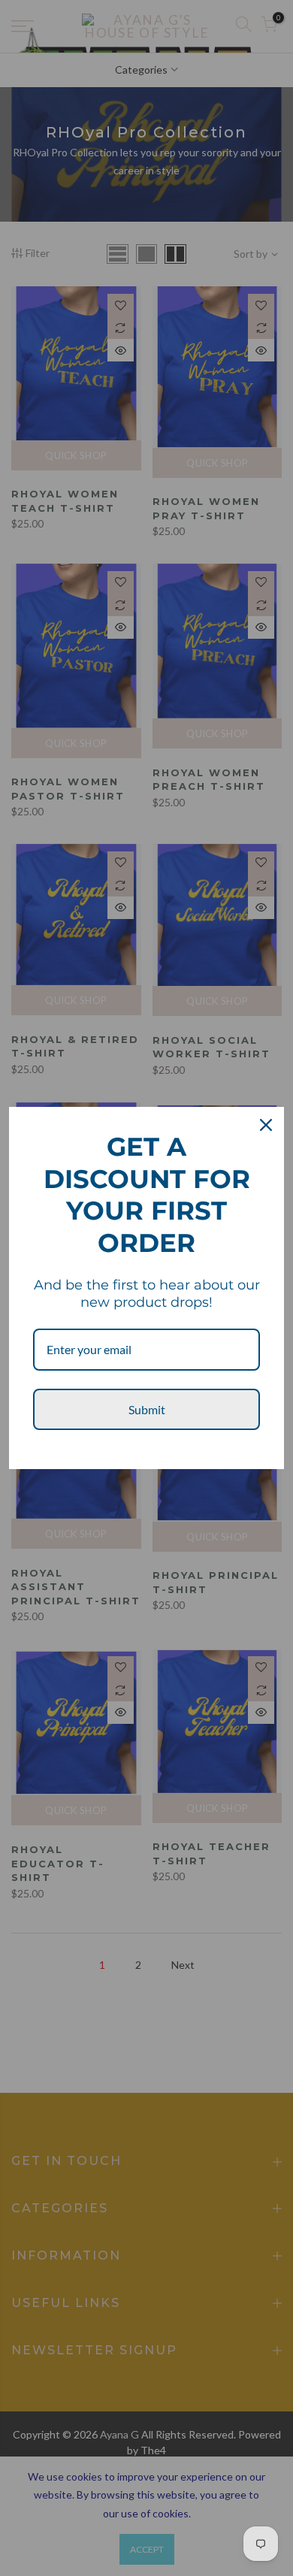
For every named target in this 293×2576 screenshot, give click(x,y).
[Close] (266, 1125)
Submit (147, 1409)
